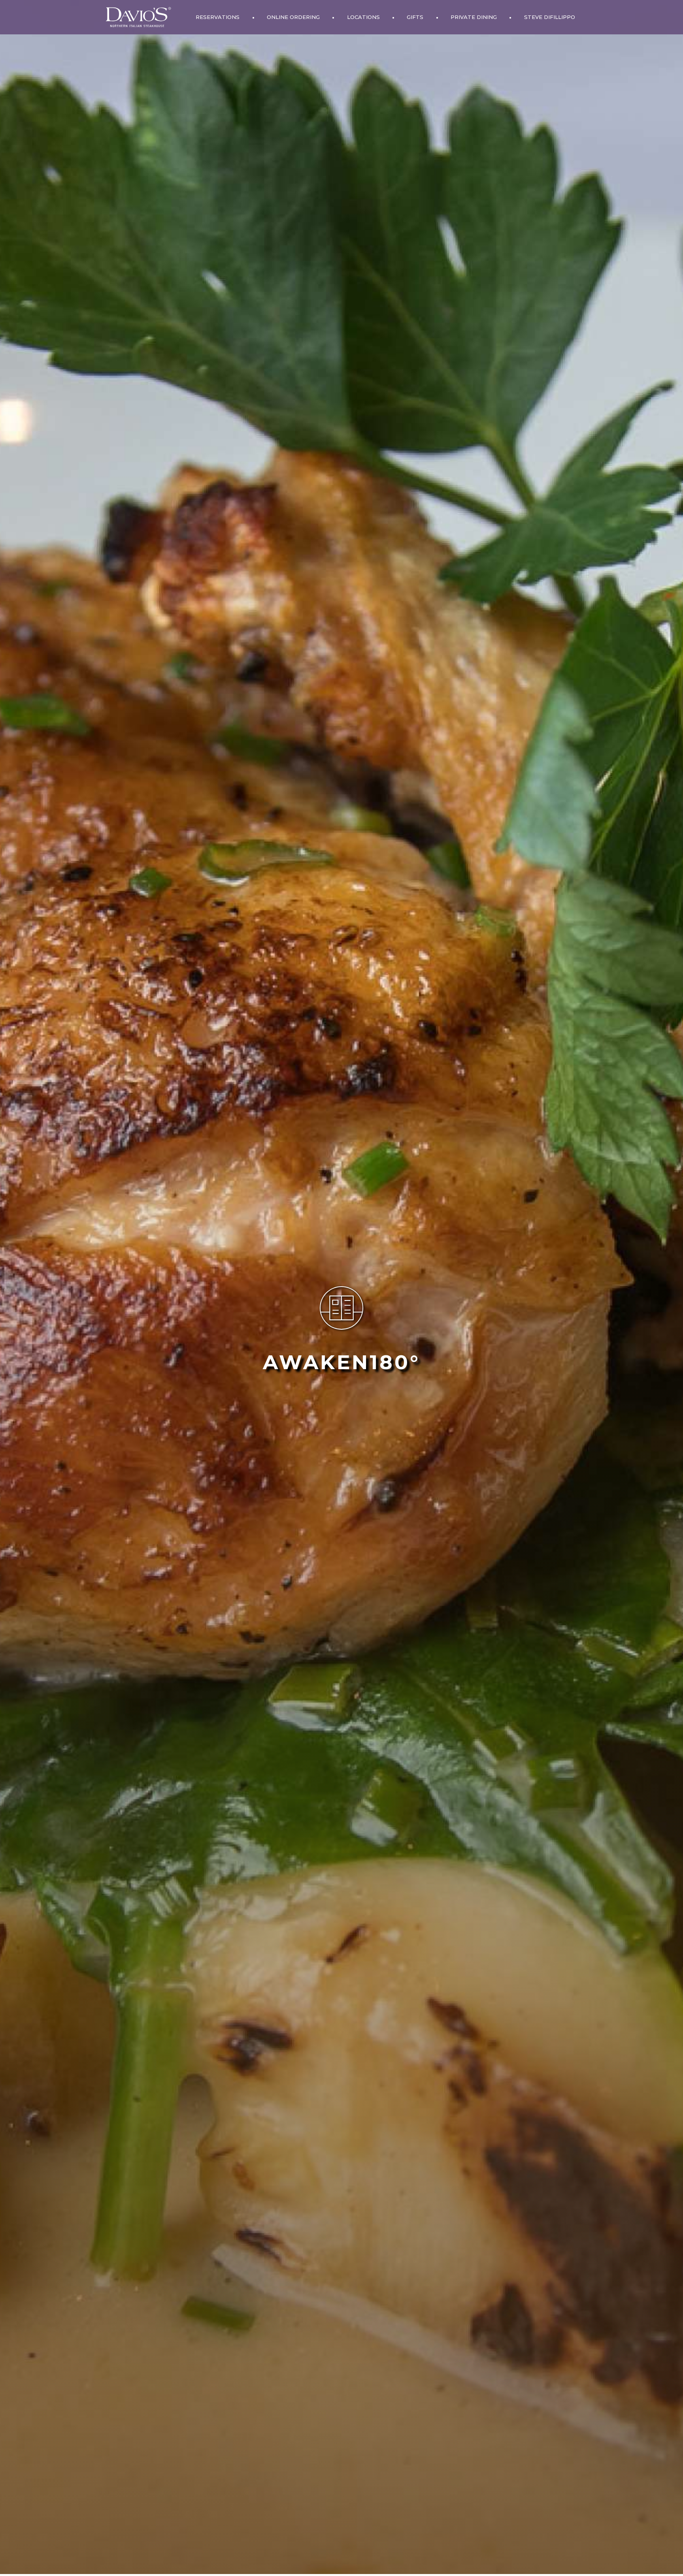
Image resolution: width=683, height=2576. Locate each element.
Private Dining (474, 17)
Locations (363, 17)
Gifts (415, 17)
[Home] (138, 17)
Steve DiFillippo (550, 17)
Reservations (218, 17)
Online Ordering (293, 17)
